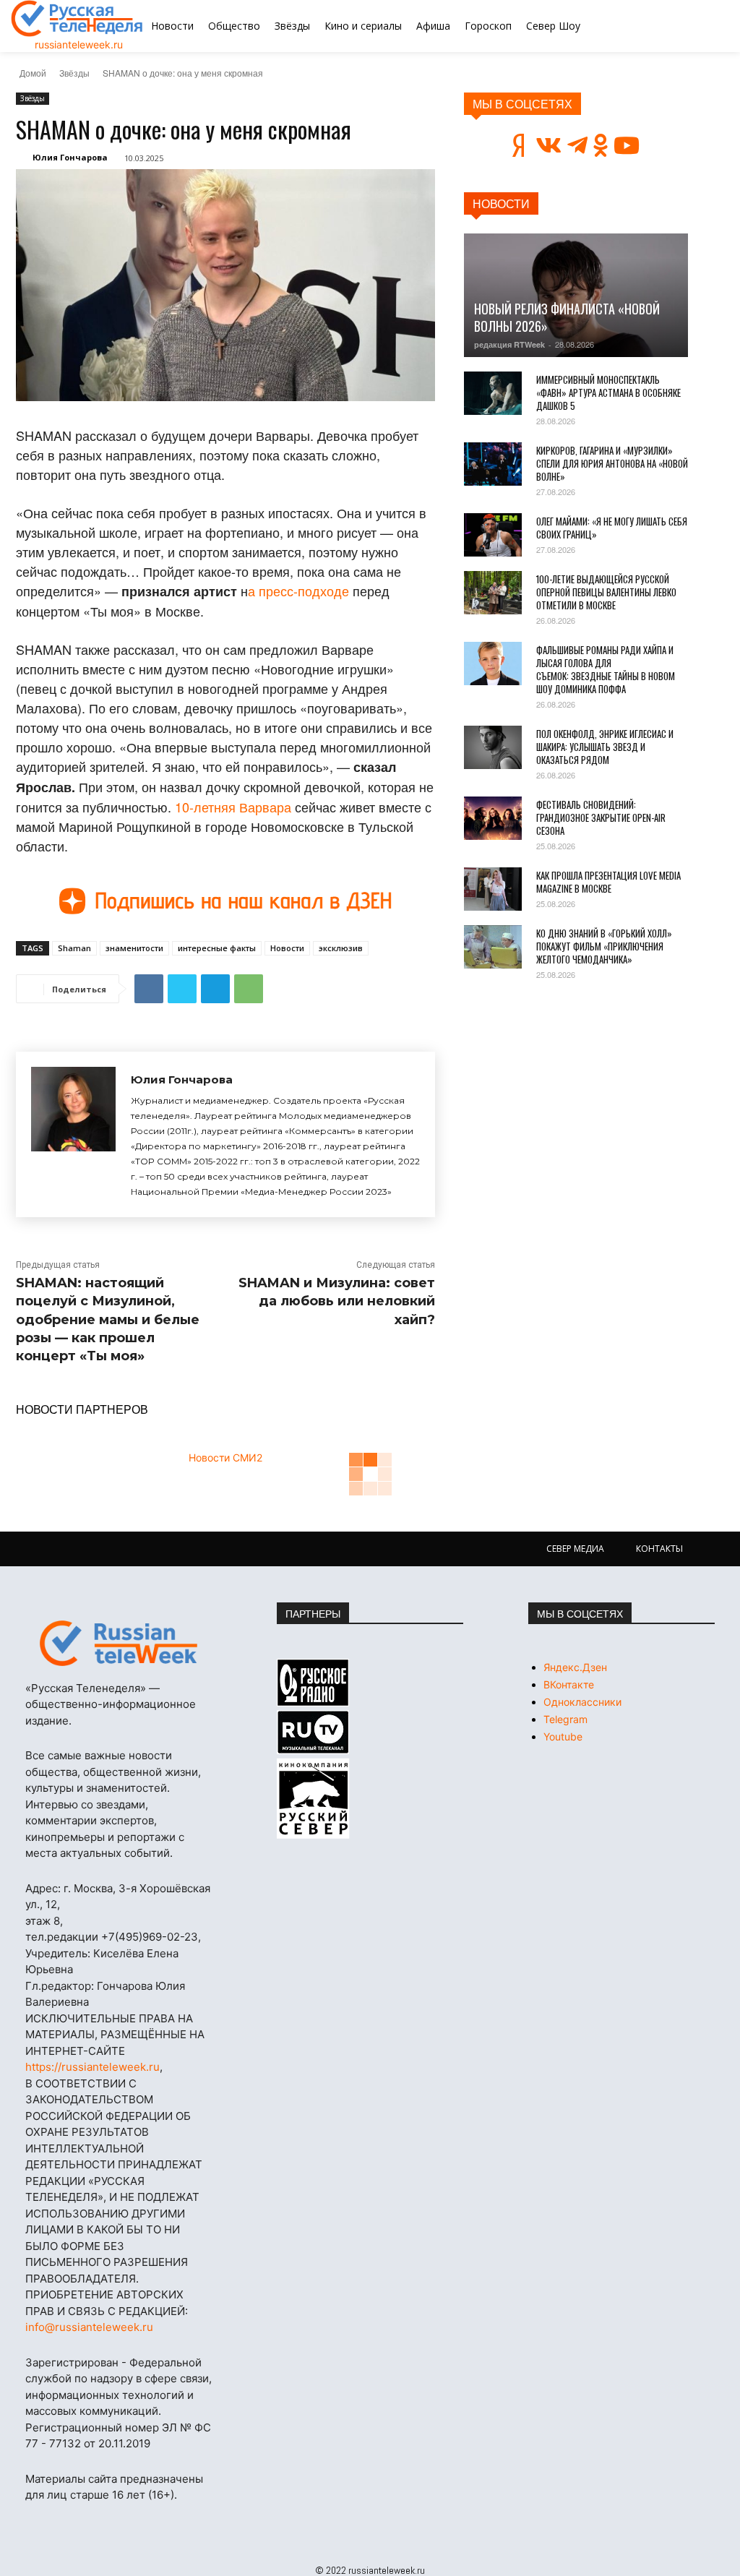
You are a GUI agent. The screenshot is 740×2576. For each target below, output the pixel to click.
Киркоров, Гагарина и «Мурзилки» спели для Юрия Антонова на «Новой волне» (612, 463)
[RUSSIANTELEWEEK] (77, 18)
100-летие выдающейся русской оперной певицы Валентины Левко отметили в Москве (606, 592)
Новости (287, 948)
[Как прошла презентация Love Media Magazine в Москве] (493, 889)
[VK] (149, 989)
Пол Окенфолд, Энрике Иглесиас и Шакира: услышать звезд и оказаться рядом (605, 747)
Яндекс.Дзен (575, 1667)
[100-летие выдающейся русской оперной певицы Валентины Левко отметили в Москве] (493, 593)
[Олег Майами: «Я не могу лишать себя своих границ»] (493, 535)
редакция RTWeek (509, 344)
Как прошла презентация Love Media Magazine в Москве (608, 882)
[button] (677, 26)
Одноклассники (582, 1702)
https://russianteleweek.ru (92, 2067)
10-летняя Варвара (233, 807)
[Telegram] (215, 989)
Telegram (565, 1719)
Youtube (563, 1736)
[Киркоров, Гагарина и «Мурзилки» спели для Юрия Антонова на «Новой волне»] (493, 464)
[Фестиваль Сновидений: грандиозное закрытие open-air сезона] (493, 818)
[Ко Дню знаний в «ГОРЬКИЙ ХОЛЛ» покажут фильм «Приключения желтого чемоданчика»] (493, 947)
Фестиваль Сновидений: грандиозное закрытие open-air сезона (601, 817)
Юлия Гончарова (70, 157)
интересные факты (217, 948)
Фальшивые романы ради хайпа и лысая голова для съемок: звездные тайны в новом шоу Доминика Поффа (606, 669)
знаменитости (134, 948)
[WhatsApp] (249, 989)
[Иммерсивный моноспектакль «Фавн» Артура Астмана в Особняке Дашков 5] (493, 393)
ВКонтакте (569, 1684)
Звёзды (74, 73)
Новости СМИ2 (225, 1457)
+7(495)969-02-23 (150, 1937)
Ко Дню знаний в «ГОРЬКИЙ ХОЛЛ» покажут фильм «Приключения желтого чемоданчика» (604, 946)
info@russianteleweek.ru (89, 2327)
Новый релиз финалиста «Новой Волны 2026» (567, 317)
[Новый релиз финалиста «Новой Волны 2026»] (576, 295)
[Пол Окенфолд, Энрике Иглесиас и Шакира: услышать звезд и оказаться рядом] (493, 747)
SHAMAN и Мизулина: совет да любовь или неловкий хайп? (337, 1301)
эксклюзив (341, 948)
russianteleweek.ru (79, 44)
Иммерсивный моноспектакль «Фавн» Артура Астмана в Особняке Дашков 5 (608, 392)
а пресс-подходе (298, 591)
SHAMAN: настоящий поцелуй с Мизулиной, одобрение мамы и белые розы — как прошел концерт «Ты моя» (108, 1319)
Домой (33, 73)
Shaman (74, 948)
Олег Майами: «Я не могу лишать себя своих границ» (612, 528)
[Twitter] (182, 989)
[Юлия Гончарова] (73, 1134)
